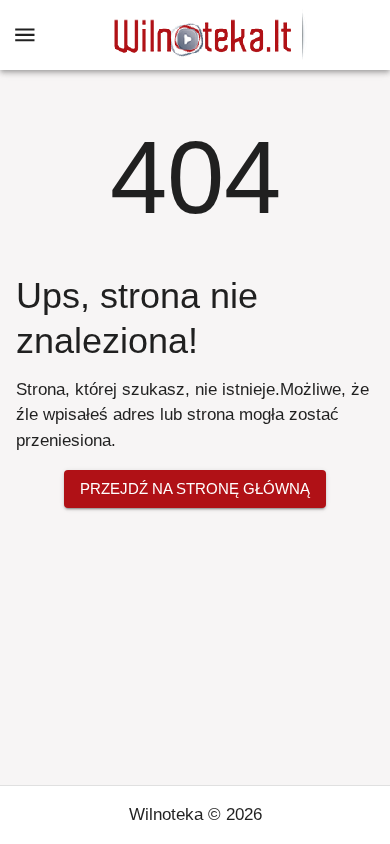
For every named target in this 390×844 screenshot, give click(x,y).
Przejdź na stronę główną (195, 488)
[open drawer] (25, 35)
